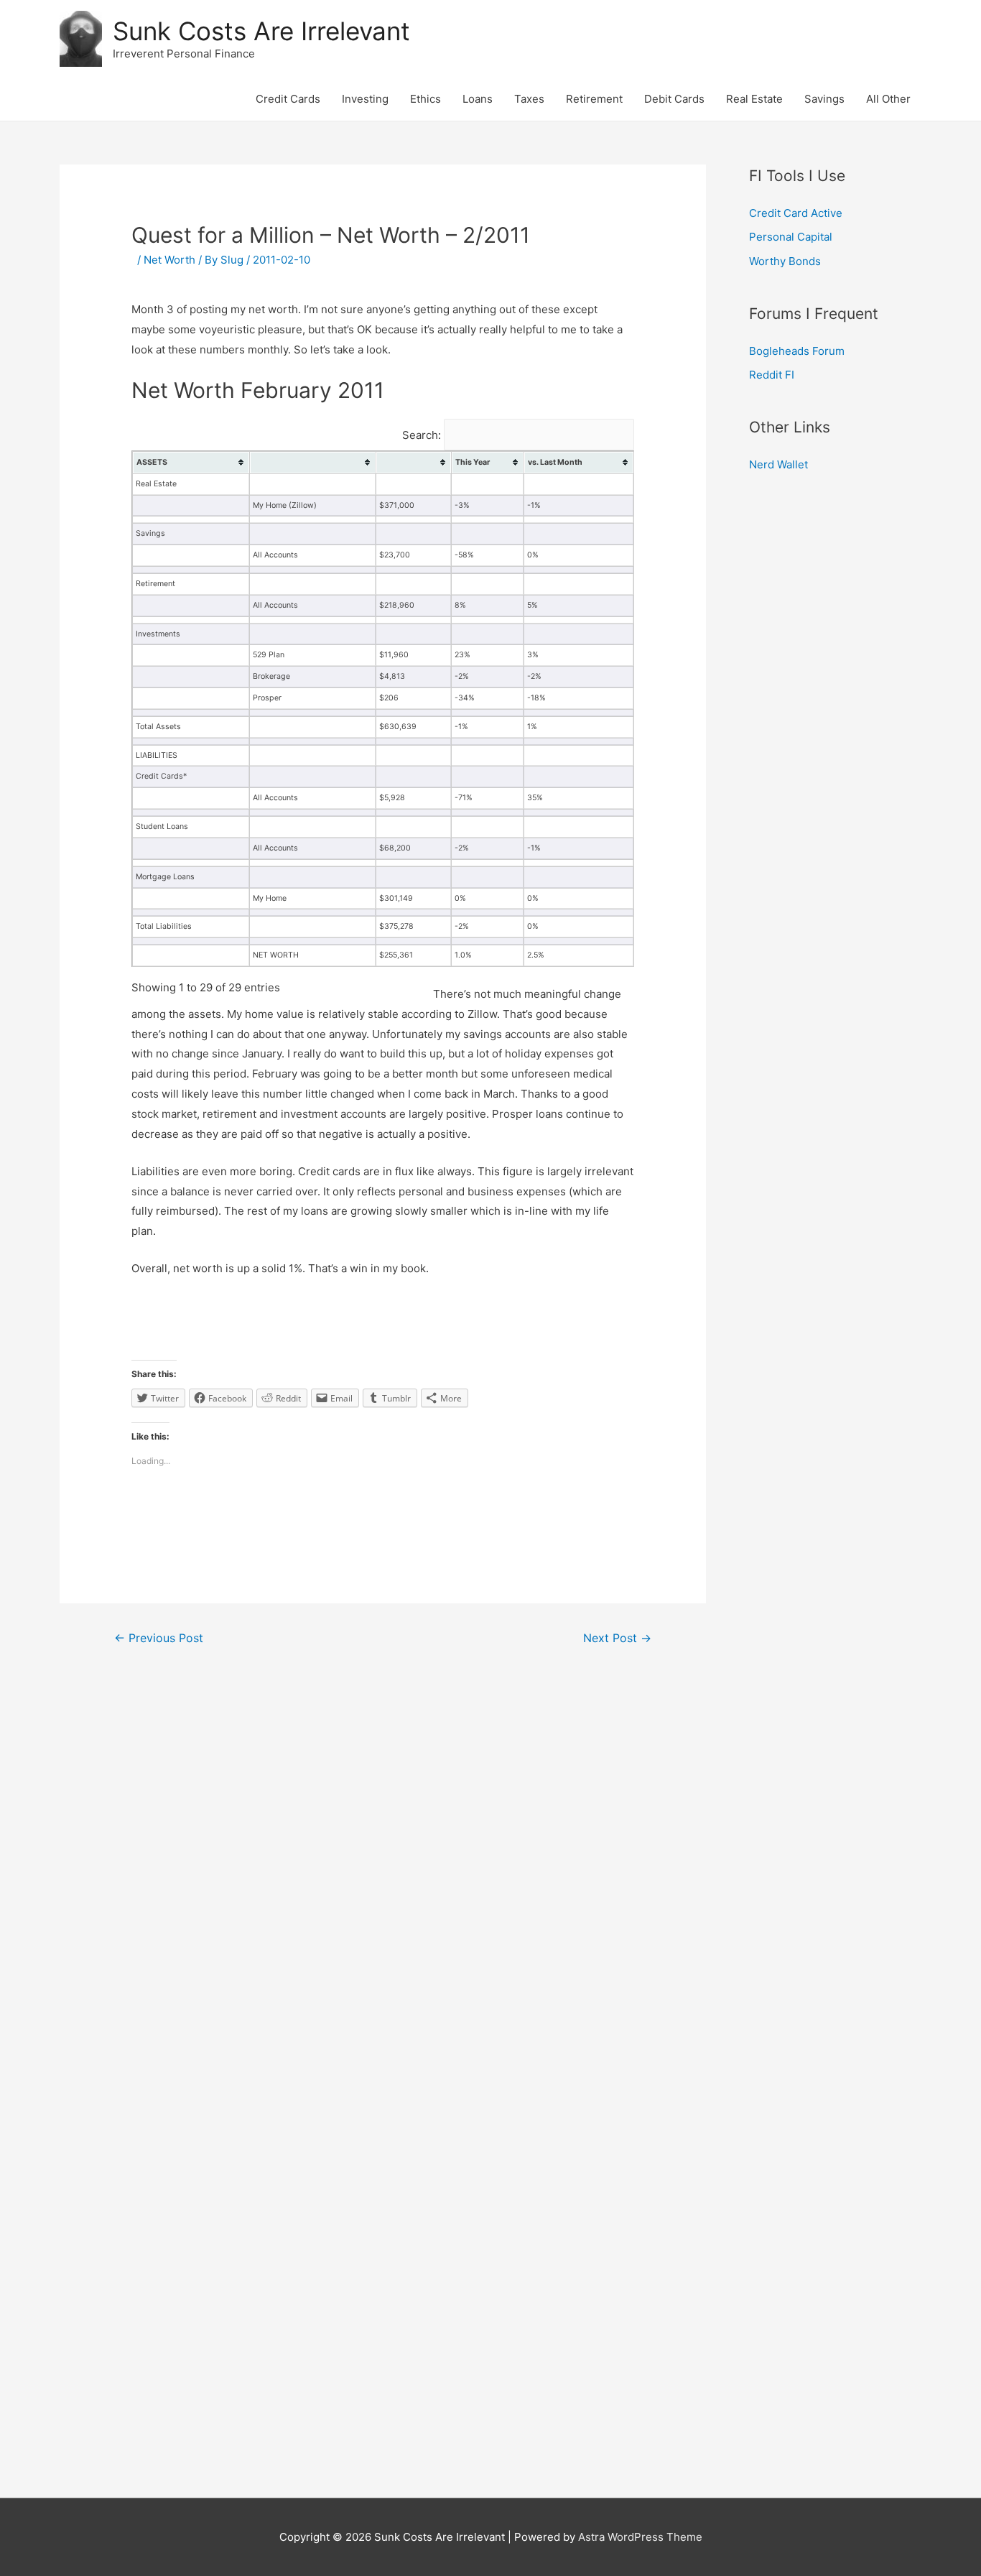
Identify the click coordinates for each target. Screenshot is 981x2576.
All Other (888, 99)
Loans (478, 99)
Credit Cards (288, 99)
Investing (365, 99)
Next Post (617, 1638)
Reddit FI (772, 375)
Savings (824, 99)
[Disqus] (383, 1854)
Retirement (594, 99)
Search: (423, 435)
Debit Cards (674, 99)
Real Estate (754, 99)
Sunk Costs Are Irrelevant (261, 31)
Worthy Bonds (785, 261)
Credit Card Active (796, 213)
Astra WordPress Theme (640, 2537)
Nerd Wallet (778, 464)
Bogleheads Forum (797, 351)
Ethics (426, 99)
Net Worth (169, 260)
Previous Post (159, 1638)
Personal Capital (791, 237)
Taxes (529, 99)
